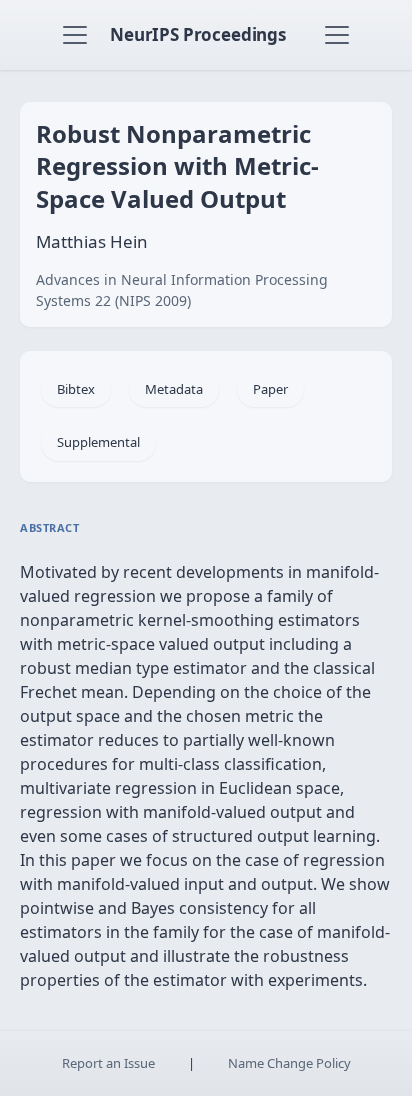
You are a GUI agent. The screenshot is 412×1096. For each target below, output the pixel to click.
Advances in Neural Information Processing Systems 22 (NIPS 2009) (182, 290)
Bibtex (76, 389)
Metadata (174, 389)
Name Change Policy (289, 1063)
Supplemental (98, 442)
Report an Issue (108, 1063)
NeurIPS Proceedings (198, 34)
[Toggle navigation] (75, 35)
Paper (270, 389)
